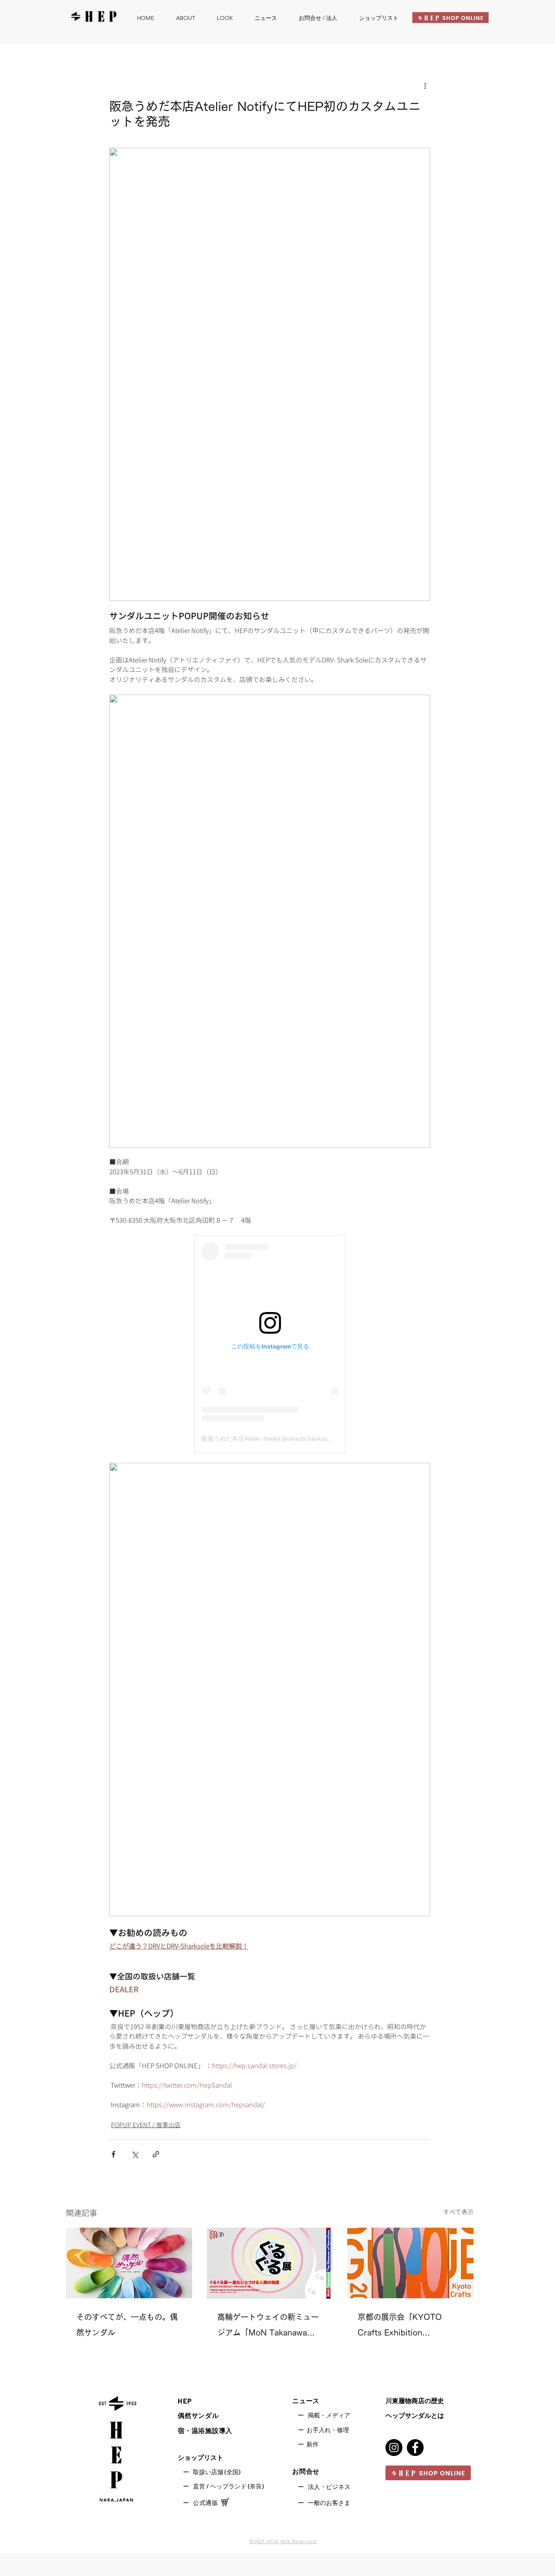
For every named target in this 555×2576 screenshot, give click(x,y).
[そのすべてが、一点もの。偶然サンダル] (129, 2263)
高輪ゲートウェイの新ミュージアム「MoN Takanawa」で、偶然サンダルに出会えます (268, 2327)
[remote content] (270, 1344)
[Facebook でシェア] (113, 2154)
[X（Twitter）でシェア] (135, 2154)
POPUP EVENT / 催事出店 (146, 2125)
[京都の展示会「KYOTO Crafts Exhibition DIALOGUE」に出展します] (410, 2263)
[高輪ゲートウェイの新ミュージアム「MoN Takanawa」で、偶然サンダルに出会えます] (270, 2263)
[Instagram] (394, 2448)
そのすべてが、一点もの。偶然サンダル (127, 2325)
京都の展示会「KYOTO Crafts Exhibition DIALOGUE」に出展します (407, 2327)
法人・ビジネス (329, 2487)
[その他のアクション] (425, 86)
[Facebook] (415, 2448)
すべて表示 (458, 2212)
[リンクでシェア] (156, 2154)
